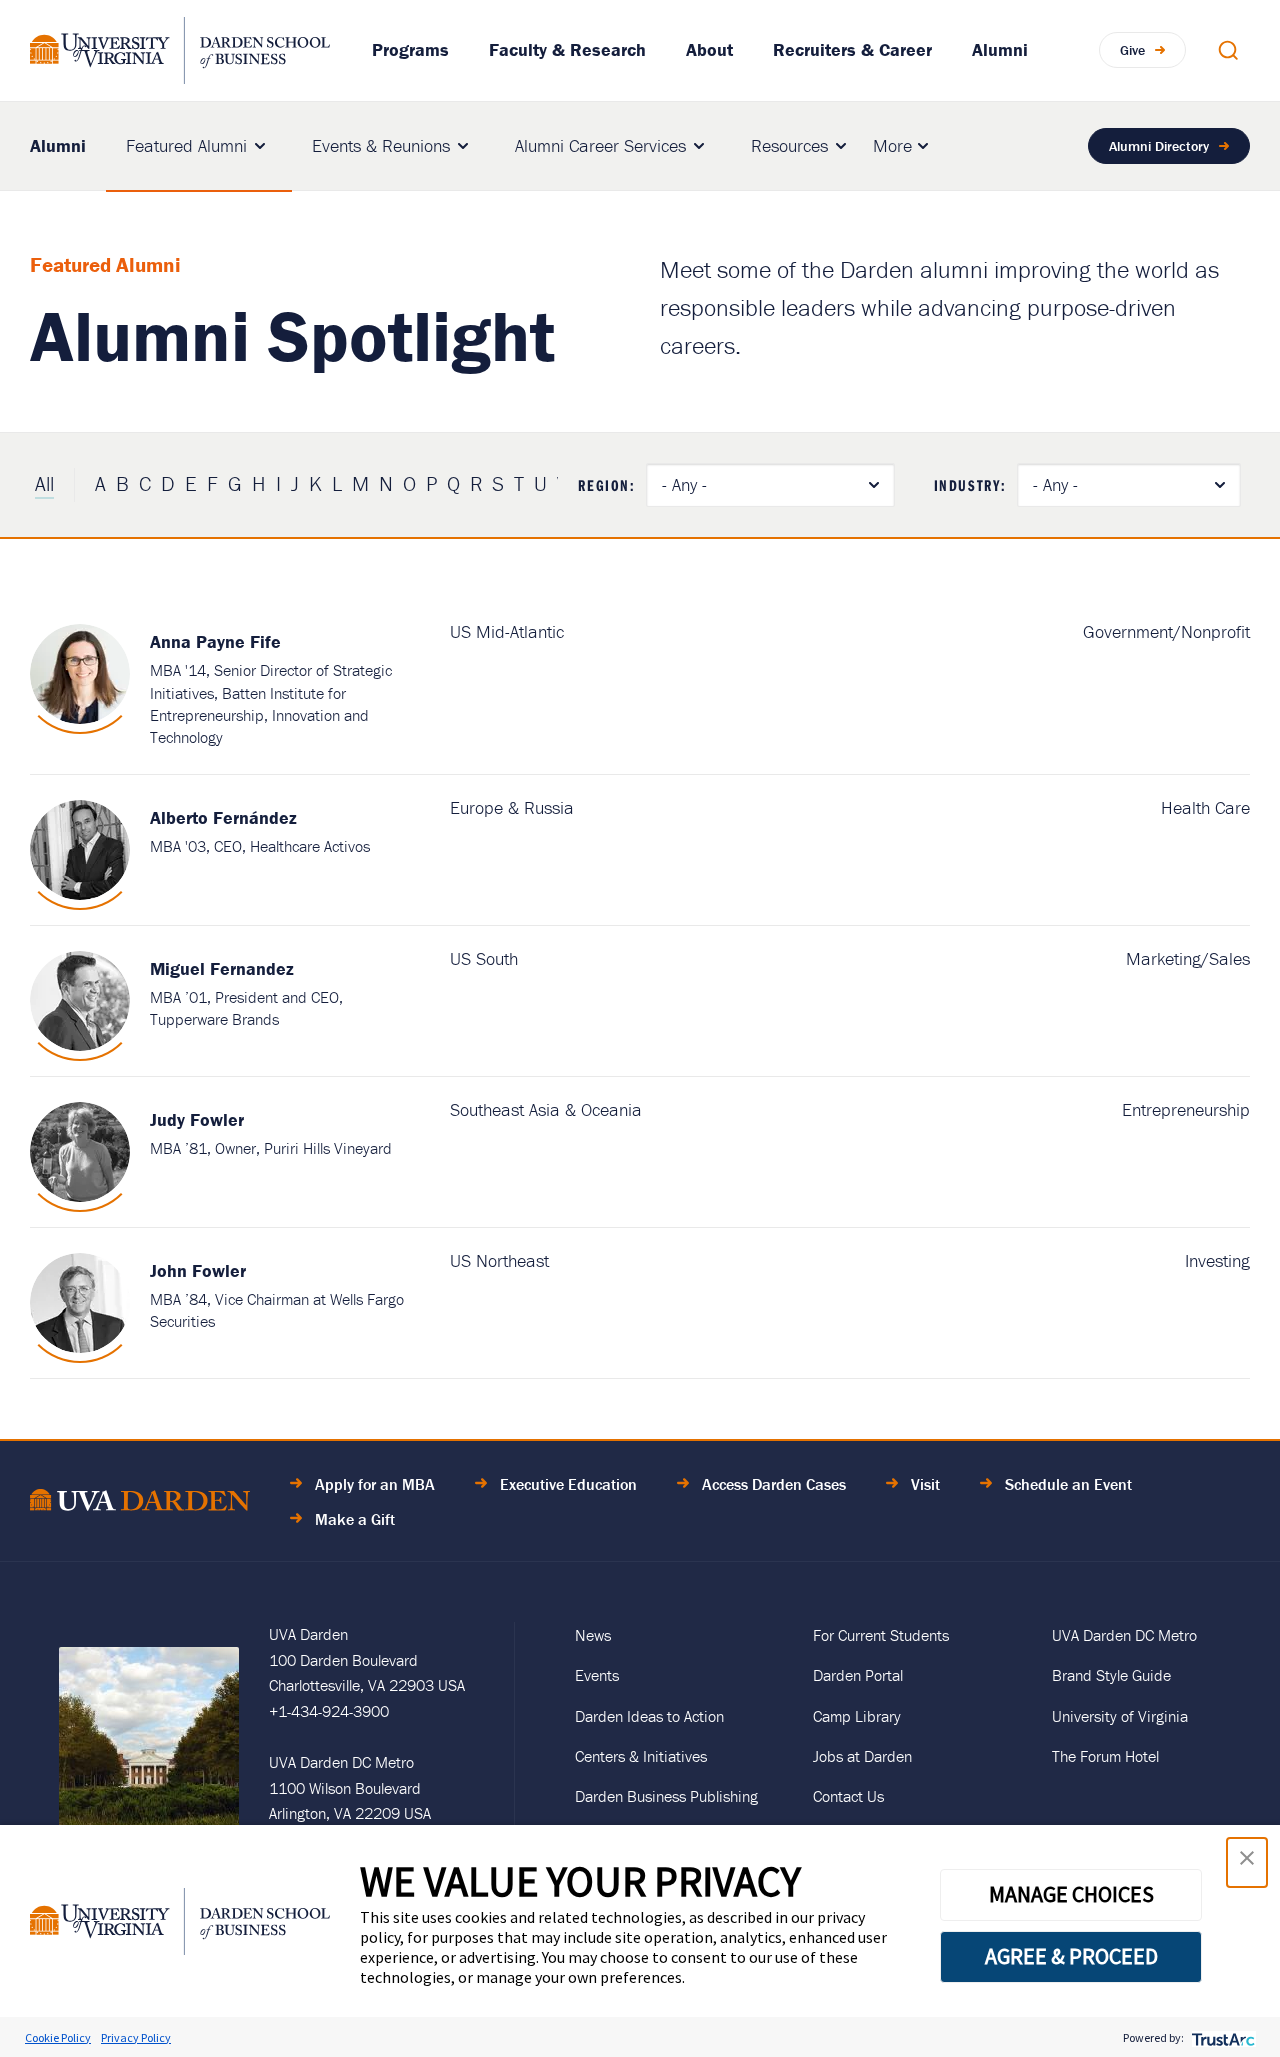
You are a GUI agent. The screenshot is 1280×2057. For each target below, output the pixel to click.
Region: (606, 485)
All (44, 484)
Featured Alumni (186, 145)
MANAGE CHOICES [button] (1071, 1894)
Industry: (970, 485)
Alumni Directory (1159, 146)
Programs (410, 49)
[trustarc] (1221, 2037)
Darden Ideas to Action (649, 1716)
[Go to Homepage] (180, 50)
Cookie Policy (58, 2037)
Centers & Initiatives (641, 1756)
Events (597, 1675)
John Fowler (198, 1270)
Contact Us (848, 1796)
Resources (789, 145)
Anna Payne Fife (215, 641)
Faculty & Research (567, 49)
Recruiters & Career (852, 49)
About (709, 49)
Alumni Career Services (600, 145)
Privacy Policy (136, 2037)
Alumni (1000, 49)
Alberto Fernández (223, 817)
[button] (1247, 1862)
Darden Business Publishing (666, 1796)
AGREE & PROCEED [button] (1071, 1956)
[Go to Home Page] (140, 1503)
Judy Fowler (197, 1119)
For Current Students (881, 1635)
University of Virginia (1120, 1716)
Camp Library (857, 1716)
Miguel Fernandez (222, 968)
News (593, 1635)
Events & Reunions (381, 145)
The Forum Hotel (1105, 1756)
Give (1132, 50)
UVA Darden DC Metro (1124, 1635)
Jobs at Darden (862, 1756)
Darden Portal (858, 1675)
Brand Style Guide (1111, 1675)
